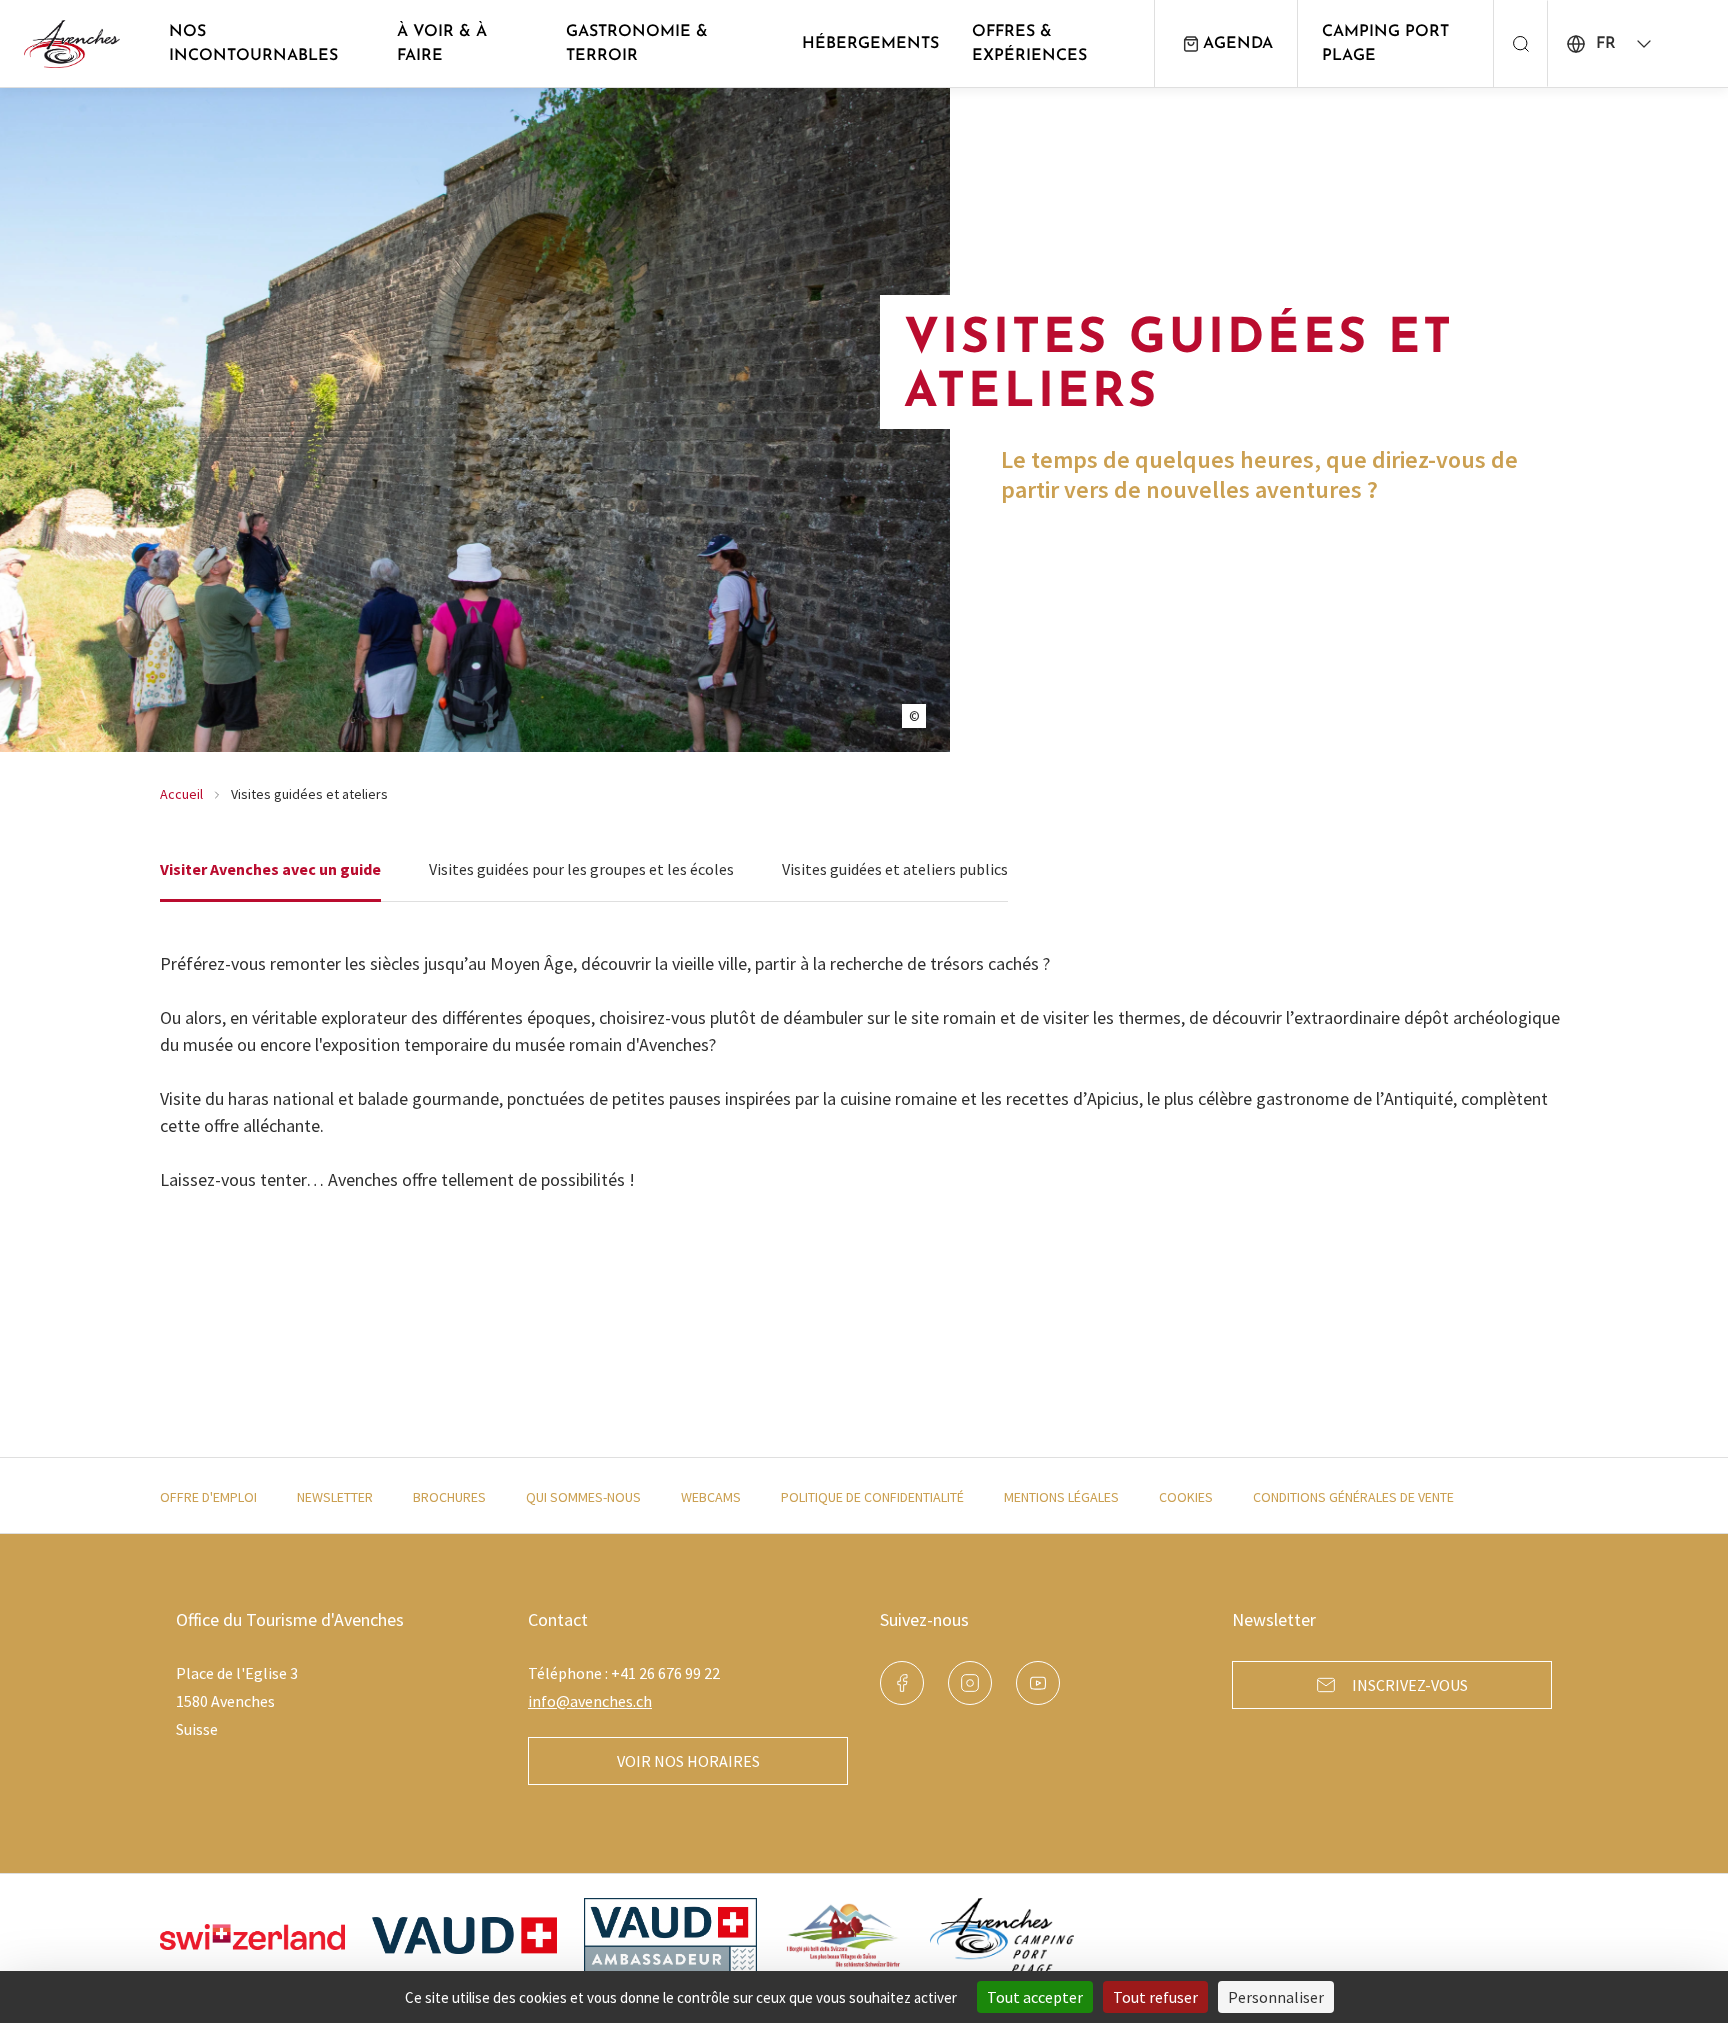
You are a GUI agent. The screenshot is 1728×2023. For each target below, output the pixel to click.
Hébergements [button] (870, 44)
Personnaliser (1276, 1997)
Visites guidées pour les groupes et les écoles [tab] (581, 869)
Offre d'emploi (208, 1497)
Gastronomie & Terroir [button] (637, 44)
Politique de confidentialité (872, 1497)
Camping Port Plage (1385, 44)
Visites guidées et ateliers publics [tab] (895, 869)
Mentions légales (1061, 1497)
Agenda (1238, 44)
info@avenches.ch (590, 1701)
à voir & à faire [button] (442, 44)
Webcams (711, 1497)
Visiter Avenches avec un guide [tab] (270, 869)
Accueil (181, 794)
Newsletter (335, 1497)
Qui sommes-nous (583, 1497)
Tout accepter (1035, 1997)
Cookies (1186, 1497)
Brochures (449, 1497)
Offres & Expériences (1029, 44)
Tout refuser (1155, 1997)
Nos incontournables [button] (253, 44)
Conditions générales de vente (1353, 1497)
